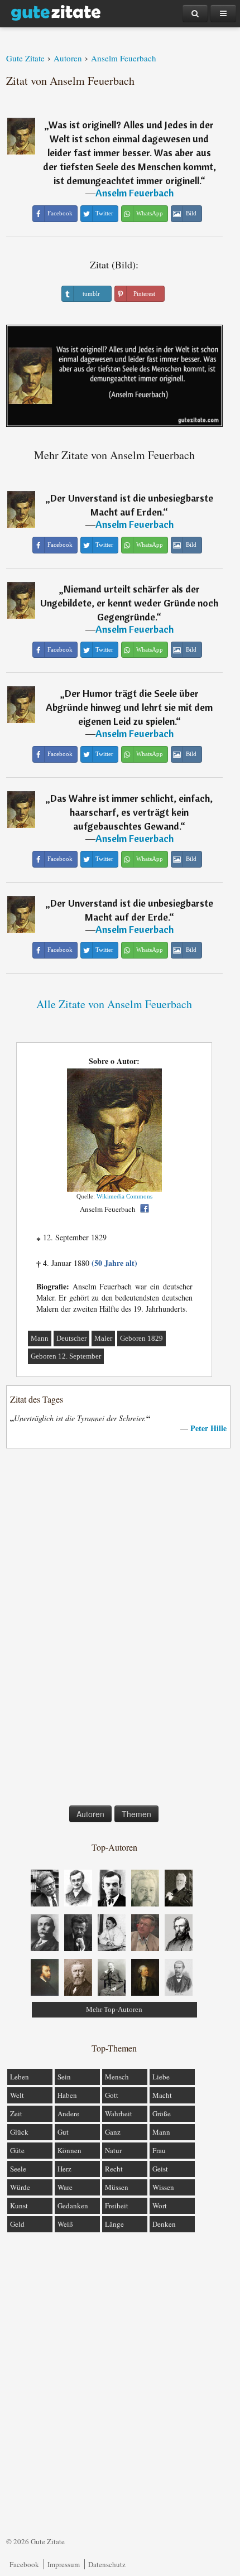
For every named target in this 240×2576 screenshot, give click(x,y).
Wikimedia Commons (124, 1196)
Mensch (117, 2077)
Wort (160, 2206)
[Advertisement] (114, 1629)
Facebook (24, 2564)
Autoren (90, 1814)
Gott (112, 2095)
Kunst (19, 2206)
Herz (64, 2169)
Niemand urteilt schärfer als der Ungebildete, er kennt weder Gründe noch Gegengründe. (129, 603)
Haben (67, 2095)
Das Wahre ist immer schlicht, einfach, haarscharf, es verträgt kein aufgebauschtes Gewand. (131, 812)
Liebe (161, 2077)
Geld (17, 2224)
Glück (19, 2132)
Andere (68, 2113)
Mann (40, 1338)
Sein (64, 2077)
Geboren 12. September (66, 1356)
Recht (114, 2169)
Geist (160, 2169)
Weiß (65, 2224)
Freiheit (117, 2206)
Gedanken (73, 2206)
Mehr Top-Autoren (114, 2009)
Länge (114, 2224)
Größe (162, 2113)
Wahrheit (119, 2113)
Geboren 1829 (141, 1338)
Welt (17, 2095)
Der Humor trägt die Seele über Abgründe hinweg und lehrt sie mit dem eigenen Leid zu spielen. (129, 707)
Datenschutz (107, 2564)
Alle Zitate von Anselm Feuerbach (114, 1004)
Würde (20, 2187)
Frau (159, 2150)
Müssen (117, 2187)
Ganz (113, 2132)
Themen (136, 1814)
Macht (162, 2095)
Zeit (16, 2113)
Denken (164, 2224)
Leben (20, 2077)
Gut (63, 2132)
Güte (17, 2150)
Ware (65, 2187)
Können (69, 2150)
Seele (18, 2169)
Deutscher (71, 1338)
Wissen (163, 2187)
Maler (103, 1338)
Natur (113, 2150)
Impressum (64, 2564)
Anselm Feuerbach (135, 193)
